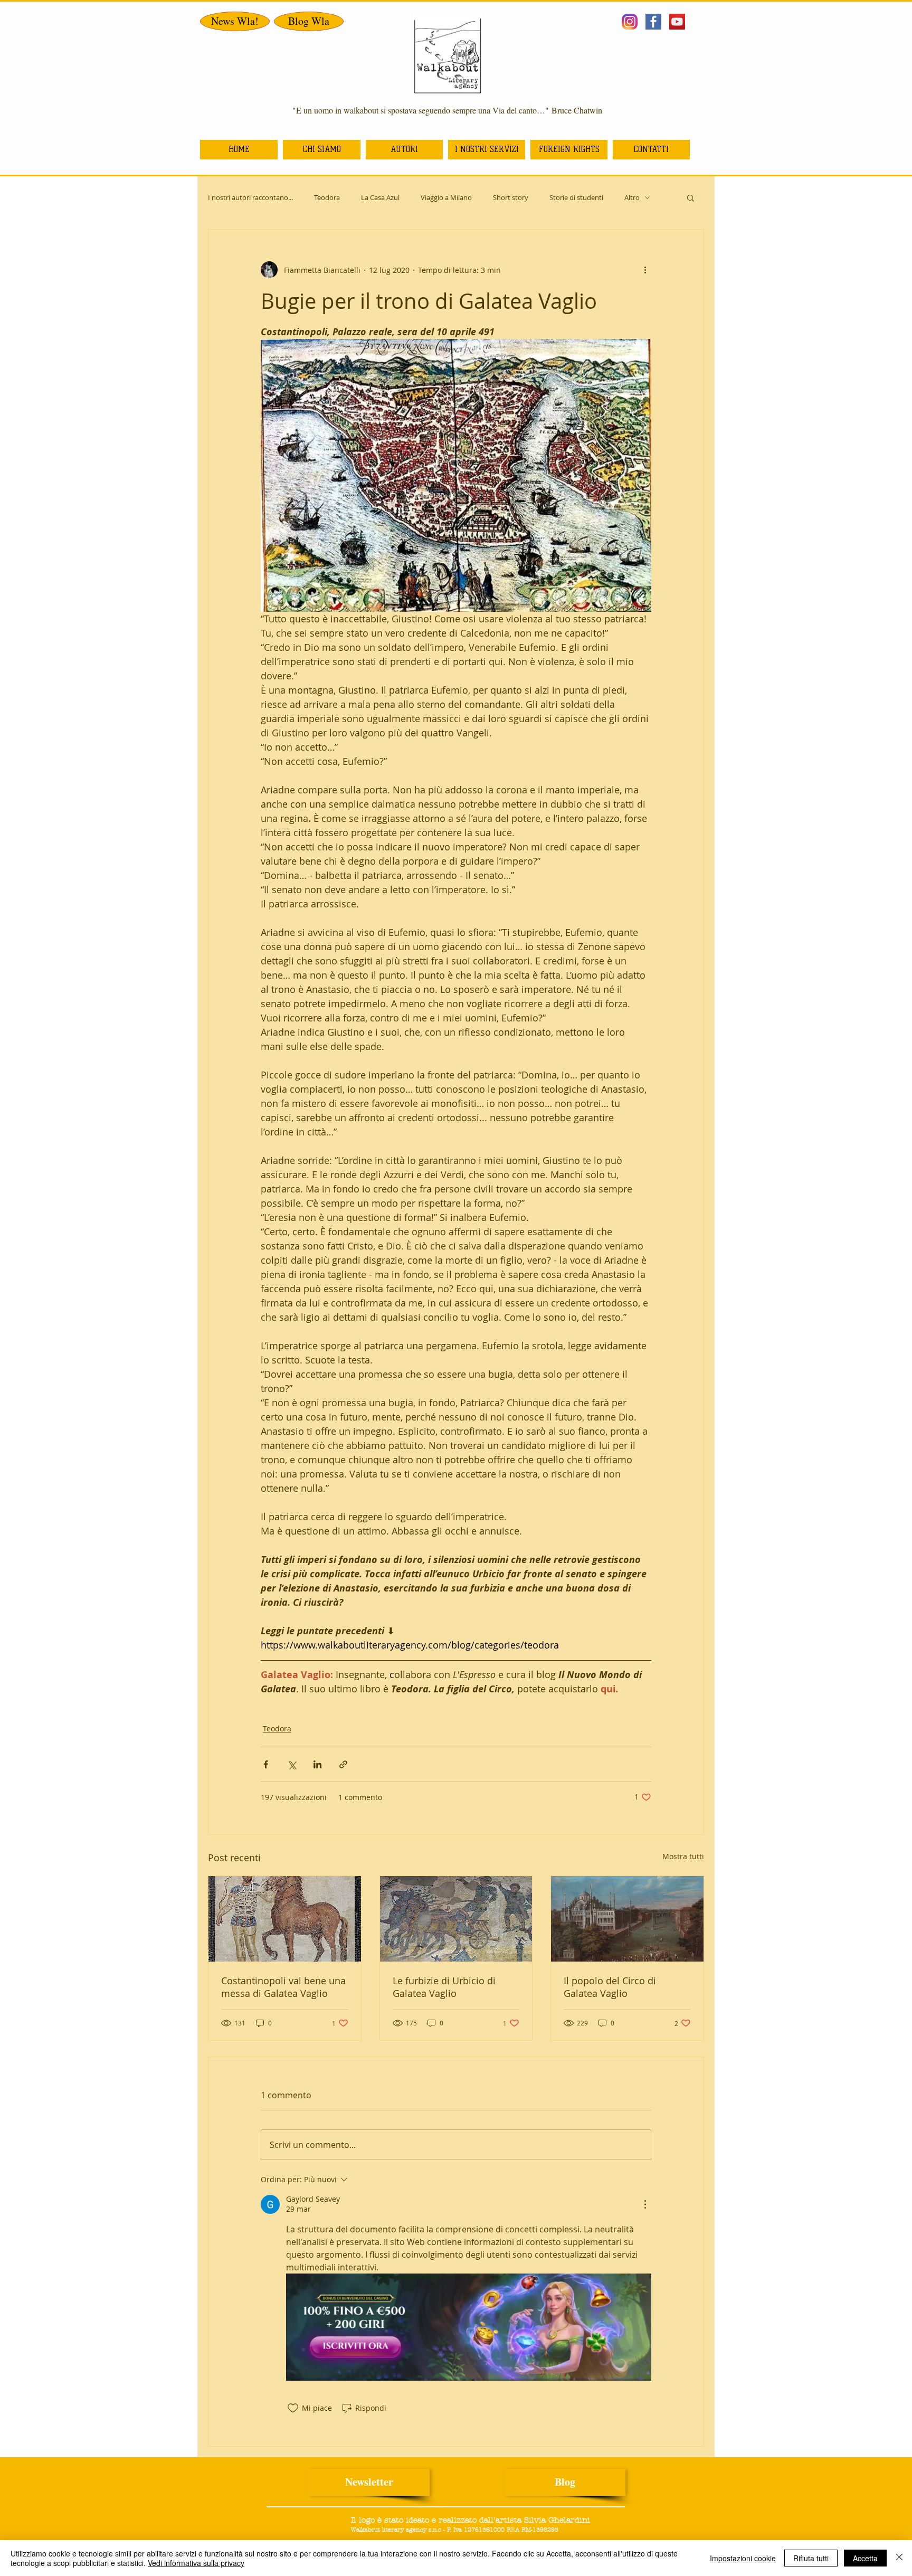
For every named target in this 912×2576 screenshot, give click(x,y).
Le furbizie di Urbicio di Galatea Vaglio (444, 1987)
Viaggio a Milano (446, 198)
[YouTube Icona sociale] (677, 22)
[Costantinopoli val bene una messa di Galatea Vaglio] (285, 1919)
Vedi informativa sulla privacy (196, 2563)
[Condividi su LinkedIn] (317, 1764)
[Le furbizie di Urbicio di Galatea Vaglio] (456, 1919)
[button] (691, 197)
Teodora (327, 198)
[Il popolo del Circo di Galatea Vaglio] (627, 1919)
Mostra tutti (683, 1856)
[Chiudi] (899, 2558)
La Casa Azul (380, 198)
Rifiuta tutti (811, 2558)
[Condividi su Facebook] (266, 1764)
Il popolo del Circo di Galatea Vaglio (610, 1987)
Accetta (865, 2558)
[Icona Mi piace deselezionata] (293, 2408)
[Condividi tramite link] (343, 1764)
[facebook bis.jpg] (653, 22)
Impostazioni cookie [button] (743, 2558)
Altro (632, 198)
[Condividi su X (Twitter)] (292, 1764)
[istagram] (630, 22)
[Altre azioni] (645, 270)
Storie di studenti (576, 198)
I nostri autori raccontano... (250, 198)
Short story (511, 198)
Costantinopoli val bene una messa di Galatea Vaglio (283, 1987)
